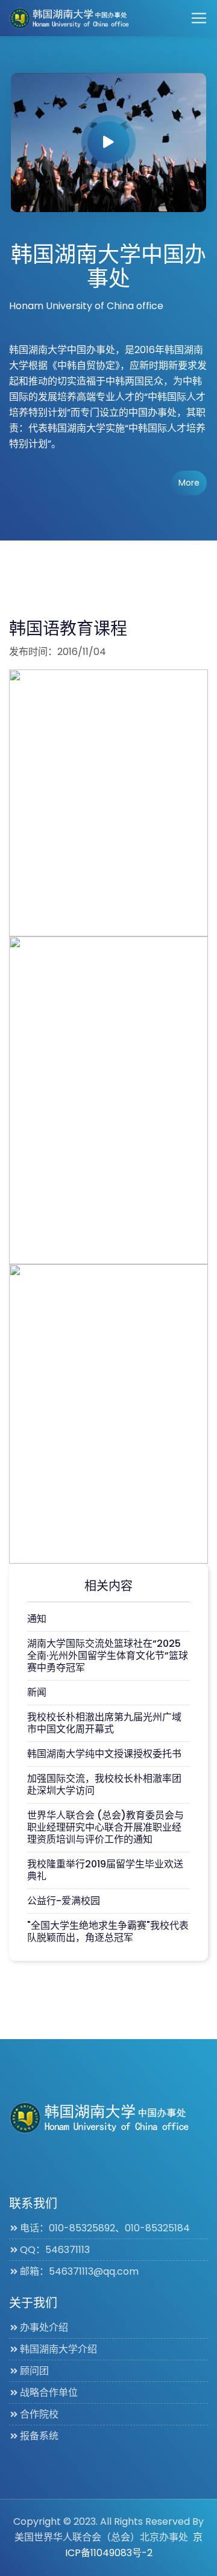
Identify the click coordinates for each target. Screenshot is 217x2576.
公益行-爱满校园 (64, 1901)
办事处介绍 (44, 2327)
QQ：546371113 (55, 2250)
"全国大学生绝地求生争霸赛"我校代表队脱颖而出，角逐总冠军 (108, 1932)
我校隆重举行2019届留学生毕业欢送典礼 (105, 1870)
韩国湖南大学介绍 (58, 2349)
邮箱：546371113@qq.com (79, 2271)
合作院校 (39, 2414)
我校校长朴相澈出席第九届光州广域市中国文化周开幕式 (104, 1723)
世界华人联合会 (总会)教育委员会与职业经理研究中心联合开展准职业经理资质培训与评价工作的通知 (105, 1827)
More (189, 483)
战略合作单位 (49, 2393)
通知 (37, 1619)
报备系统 (39, 2436)
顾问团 (34, 2371)
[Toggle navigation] (199, 18)
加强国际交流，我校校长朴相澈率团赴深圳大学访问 (104, 1785)
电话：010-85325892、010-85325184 (105, 2228)
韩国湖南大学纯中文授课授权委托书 (104, 1754)
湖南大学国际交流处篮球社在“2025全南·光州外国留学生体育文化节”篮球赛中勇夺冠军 (108, 1656)
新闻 (37, 1692)
